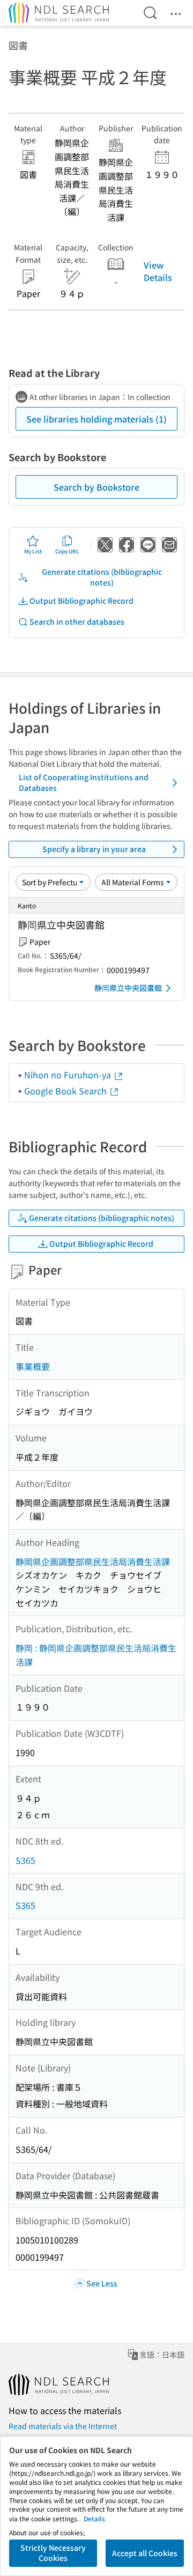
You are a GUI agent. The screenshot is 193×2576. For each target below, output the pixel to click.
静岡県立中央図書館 (128, 988)
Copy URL (67, 551)
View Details (158, 271)
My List (33, 551)
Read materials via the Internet (63, 2426)
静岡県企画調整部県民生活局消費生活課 (93, 1561)
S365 (25, 1860)
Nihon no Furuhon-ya (69, 1075)
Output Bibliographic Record (81, 601)
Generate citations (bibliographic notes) (102, 577)
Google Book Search (66, 1091)
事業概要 (33, 1366)
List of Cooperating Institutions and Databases (84, 782)
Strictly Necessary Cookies (53, 2553)
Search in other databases (77, 621)
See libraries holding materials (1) (96, 419)
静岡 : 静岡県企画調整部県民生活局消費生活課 (96, 1655)
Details (94, 2518)
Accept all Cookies (145, 2553)
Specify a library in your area (94, 849)
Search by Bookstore (96, 487)
